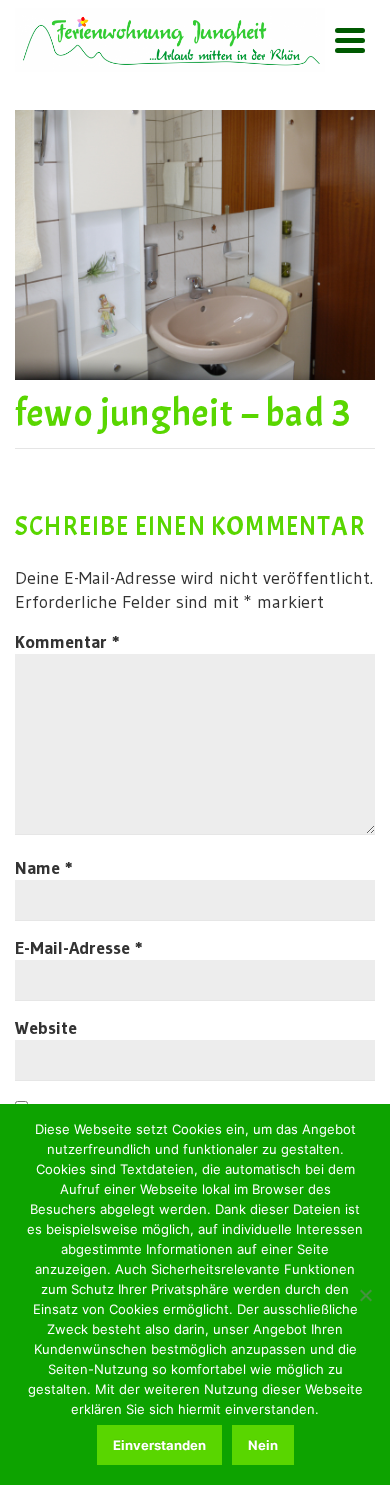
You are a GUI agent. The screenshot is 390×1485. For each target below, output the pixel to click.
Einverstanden (159, 1445)
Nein (263, 1445)
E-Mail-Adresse (79, 948)
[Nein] (365, 1295)
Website (46, 1028)
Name (44, 868)
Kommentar (67, 642)
